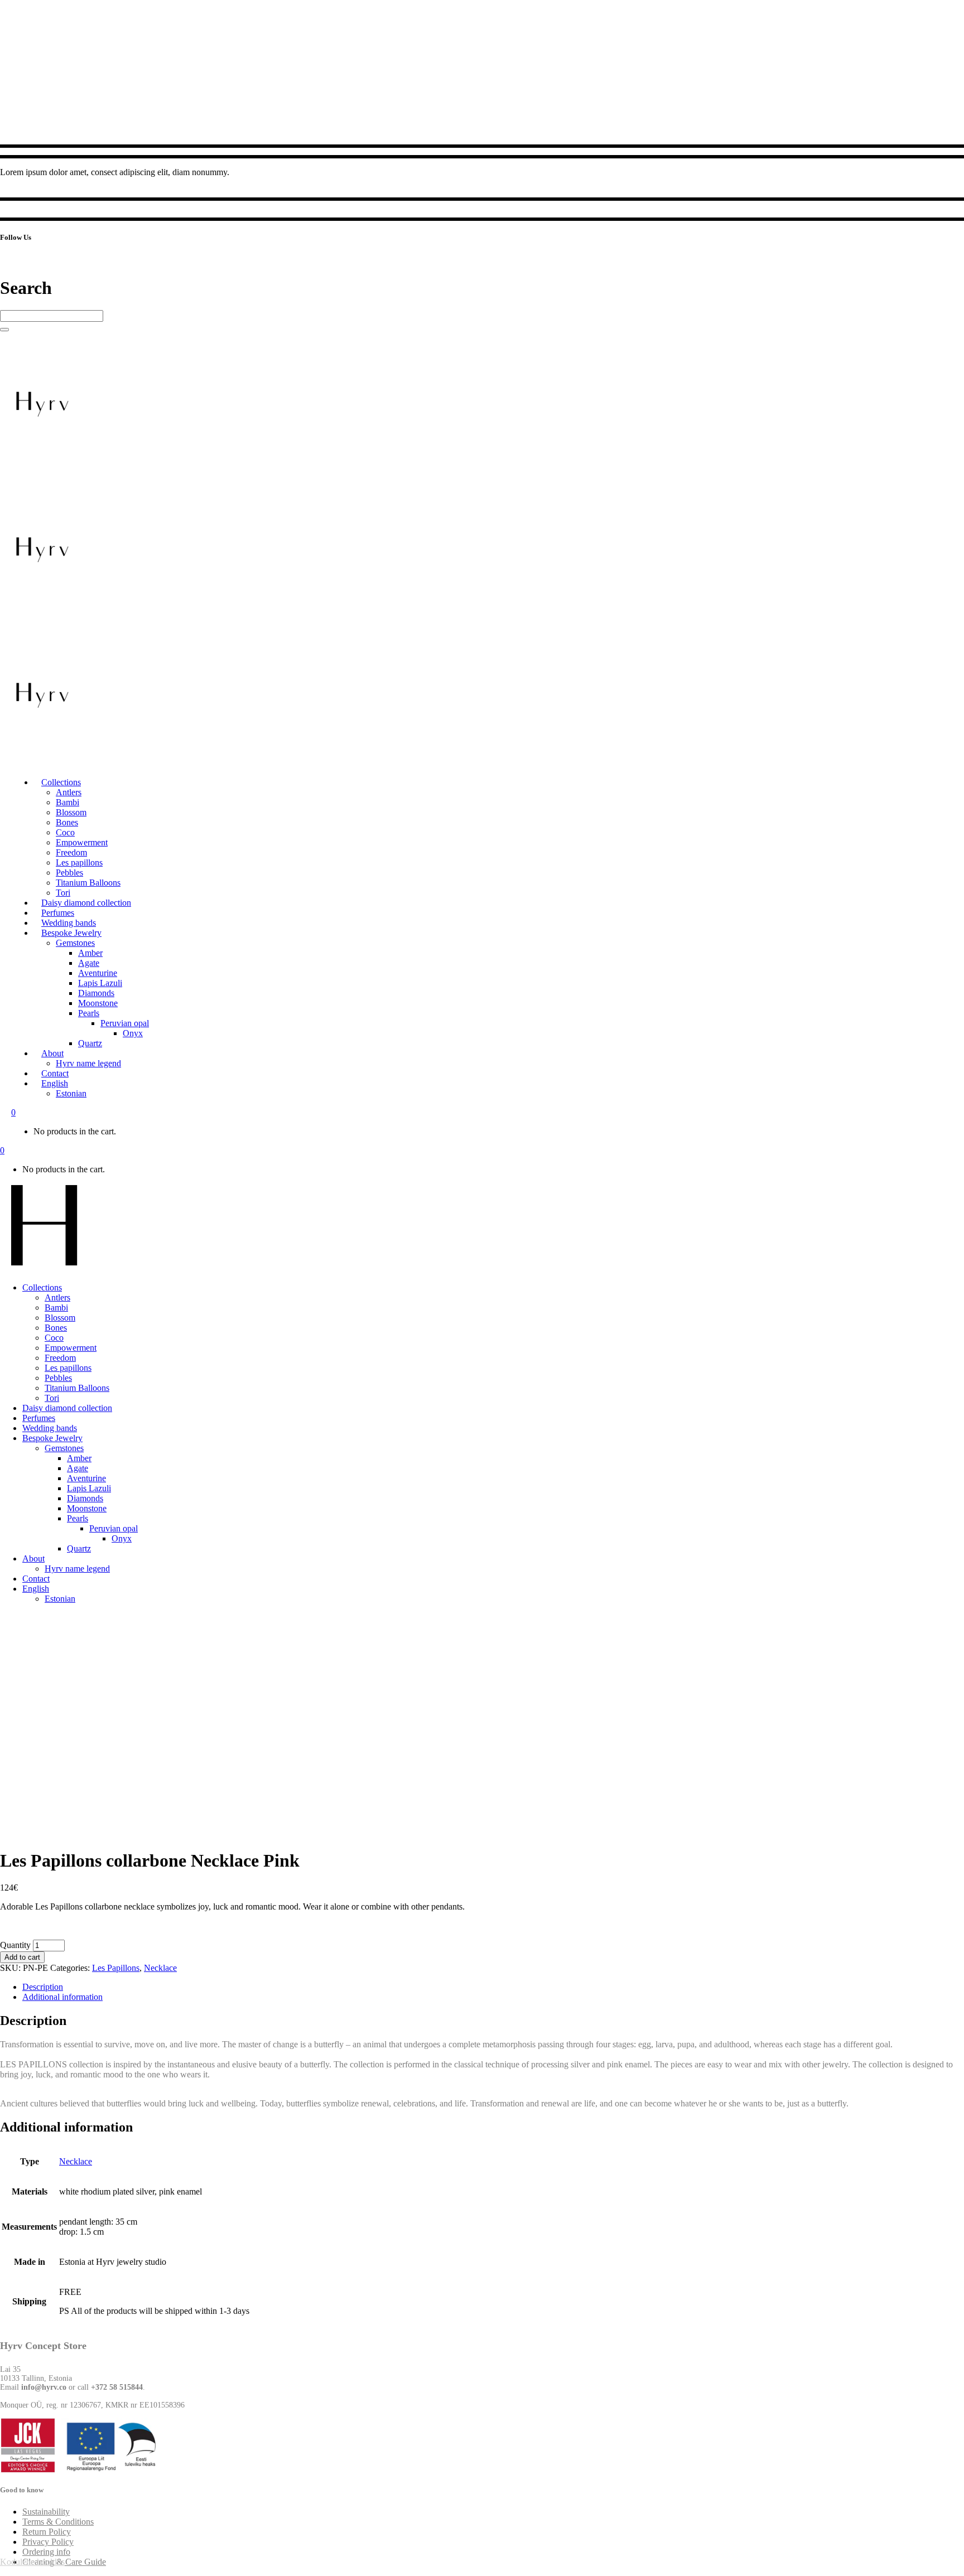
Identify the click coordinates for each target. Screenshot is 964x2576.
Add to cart (22, 1957)
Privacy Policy (48, 2542)
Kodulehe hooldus (32, 2562)
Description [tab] (43, 1987)
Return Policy (47, 2532)
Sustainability (46, 2512)
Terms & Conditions (58, 2522)
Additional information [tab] (62, 1997)
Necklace (160, 1968)
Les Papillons (116, 1968)
